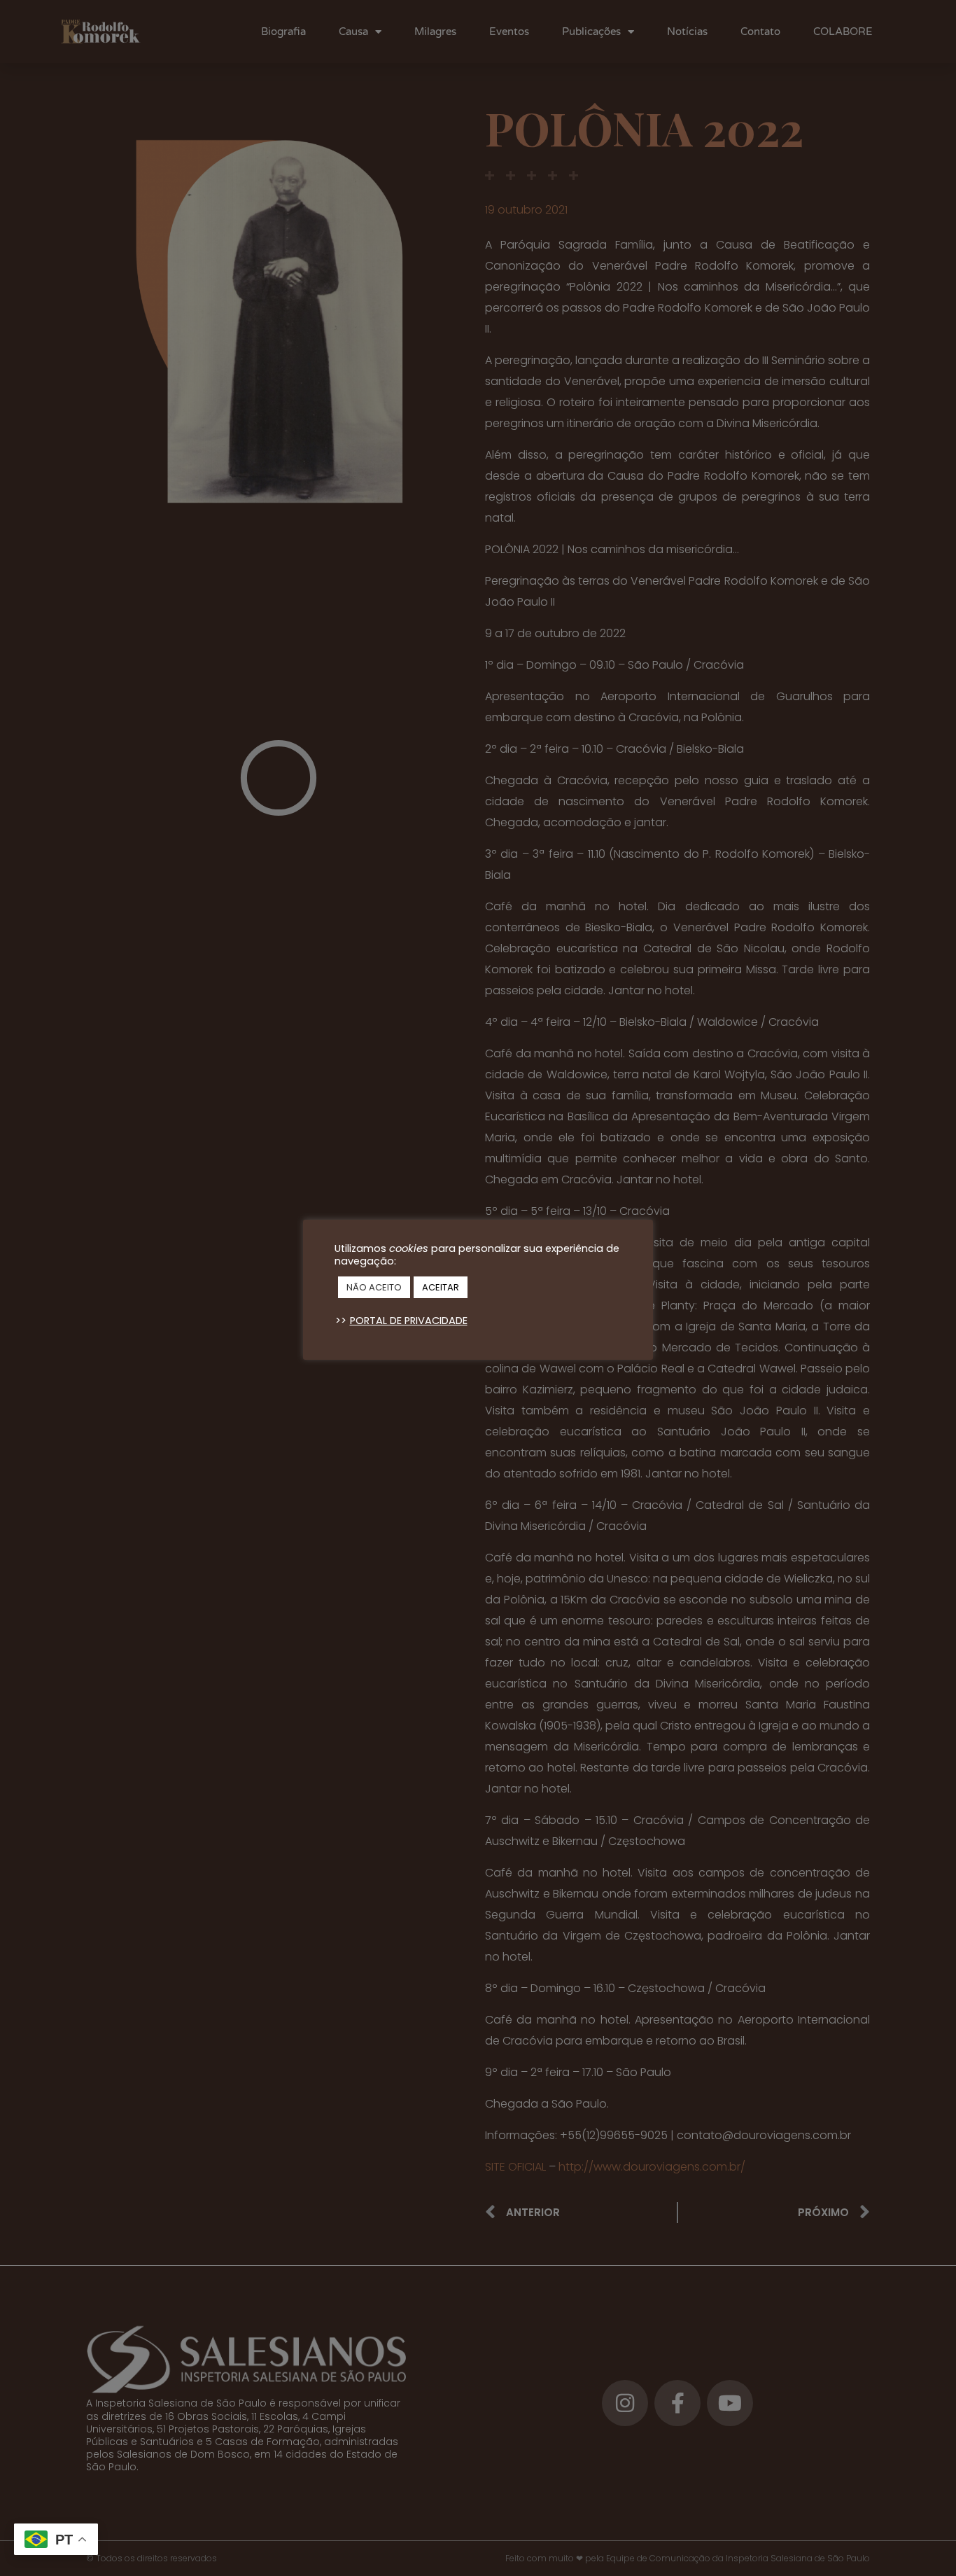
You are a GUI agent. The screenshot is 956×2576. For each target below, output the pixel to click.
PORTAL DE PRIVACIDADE (409, 1321)
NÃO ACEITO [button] (374, 1287)
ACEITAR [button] (441, 1287)
